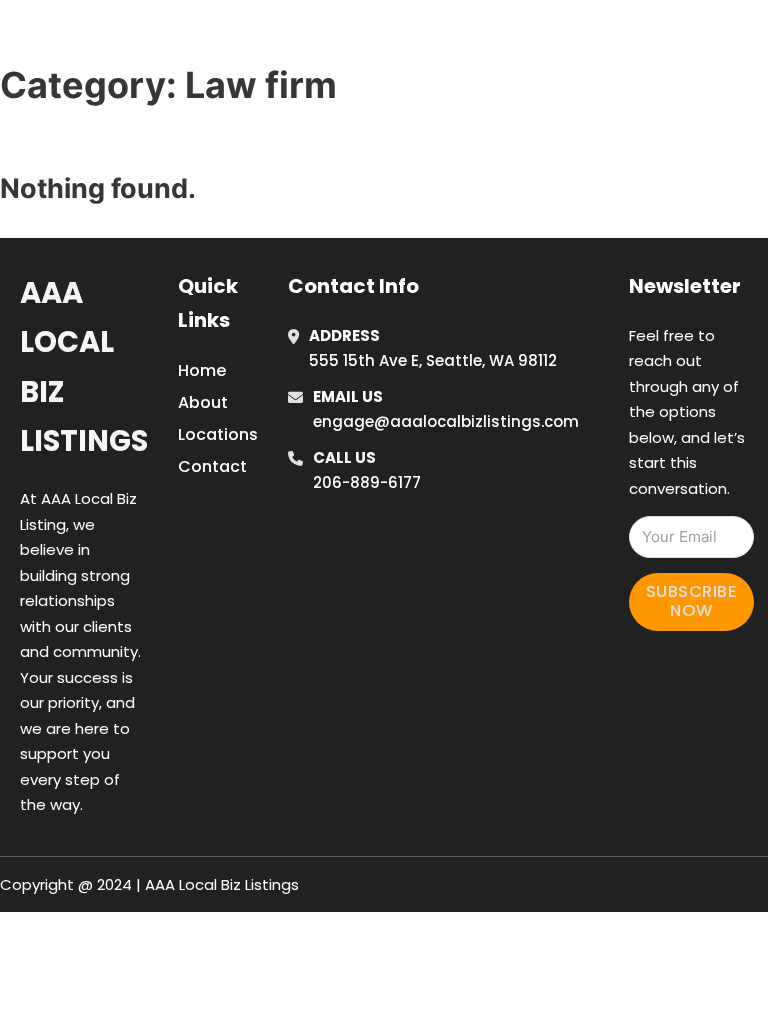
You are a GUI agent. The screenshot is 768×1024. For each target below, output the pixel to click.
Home (541, 12)
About (203, 402)
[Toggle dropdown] (583, 68)
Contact (212, 466)
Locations (633, 12)
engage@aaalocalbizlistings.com (446, 421)
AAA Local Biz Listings (166, 38)
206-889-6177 (367, 482)
